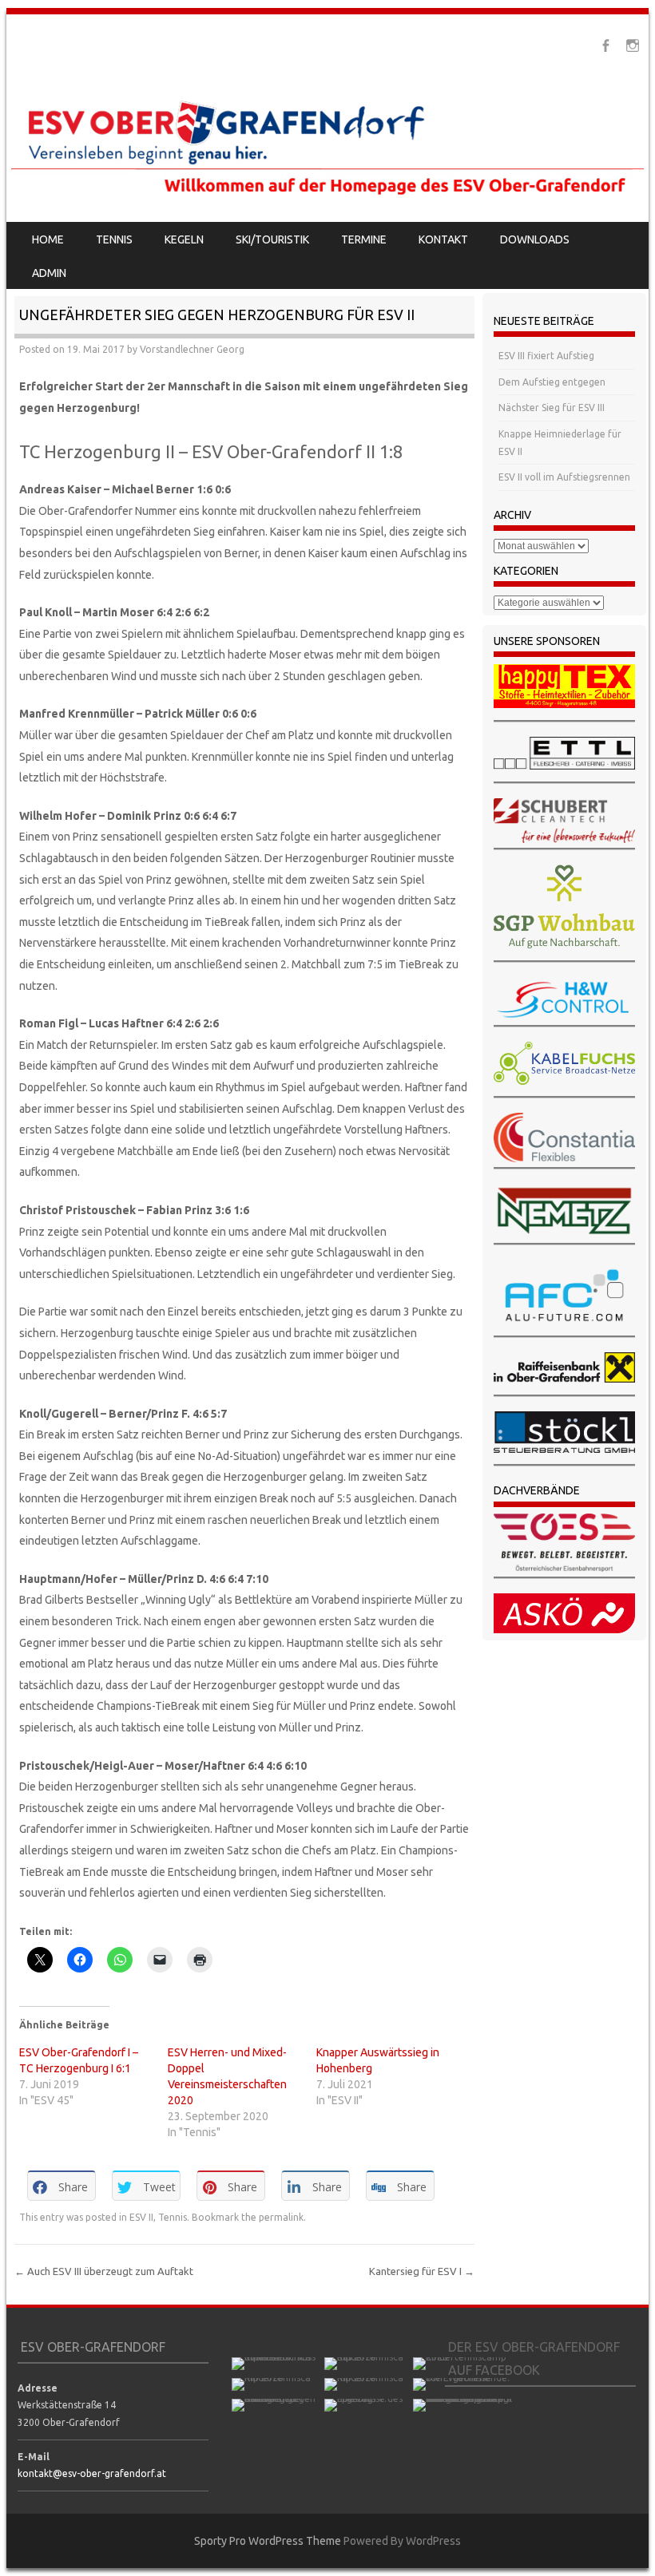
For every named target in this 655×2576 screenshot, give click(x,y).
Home (48, 239)
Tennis (114, 239)
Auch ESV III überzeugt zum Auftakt (104, 2271)
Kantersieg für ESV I (422, 2271)
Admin (49, 273)
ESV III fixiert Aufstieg (546, 356)
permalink (281, 2217)
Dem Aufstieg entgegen (552, 382)
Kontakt (443, 239)
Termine (364, 239)
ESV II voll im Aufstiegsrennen (564, 477)
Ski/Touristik (272, 239)
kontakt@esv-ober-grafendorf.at (92, 2473)
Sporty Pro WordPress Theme (268, 2541)
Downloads (535, 239)
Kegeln (184, 239)
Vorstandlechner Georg (192, 349)
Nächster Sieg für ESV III (552, 408)
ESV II (141, 2217)
